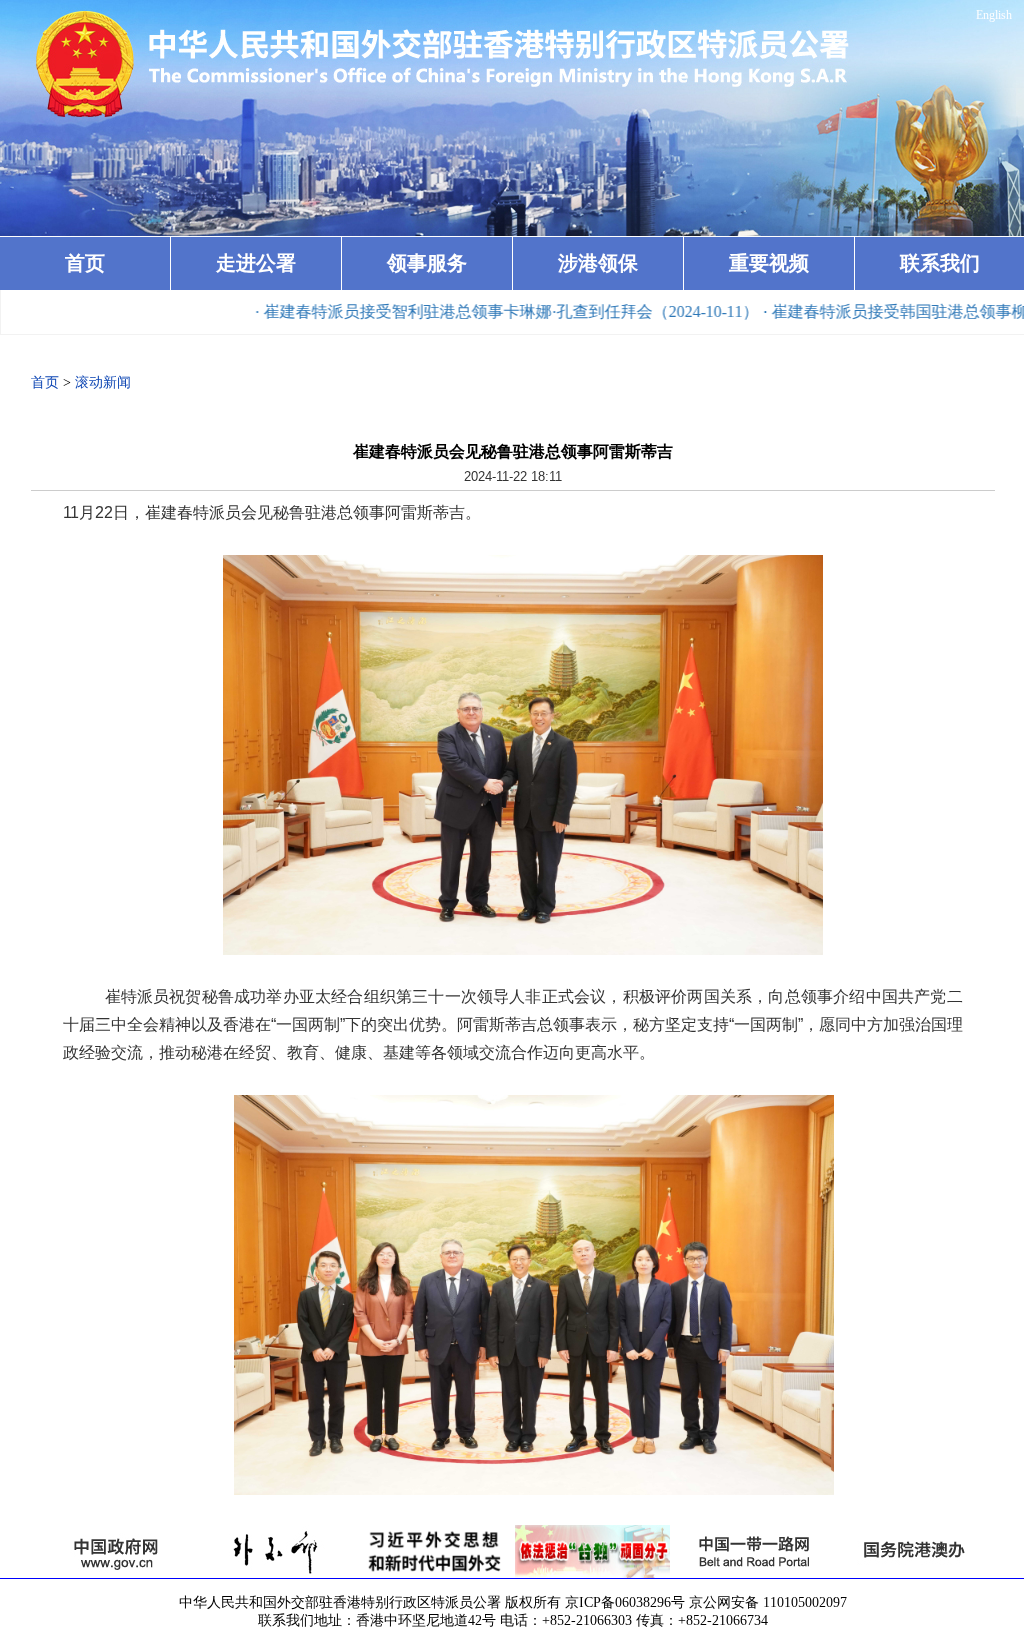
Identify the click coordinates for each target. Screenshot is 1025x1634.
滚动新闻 (103, 382)
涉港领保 (598, 263)
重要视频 (769, 263)
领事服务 (427, 263)
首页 (85, 263)
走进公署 (256, 263)
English (994, 15)
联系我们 (940, 263)
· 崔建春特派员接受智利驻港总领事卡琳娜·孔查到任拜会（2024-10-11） (454, 311)
